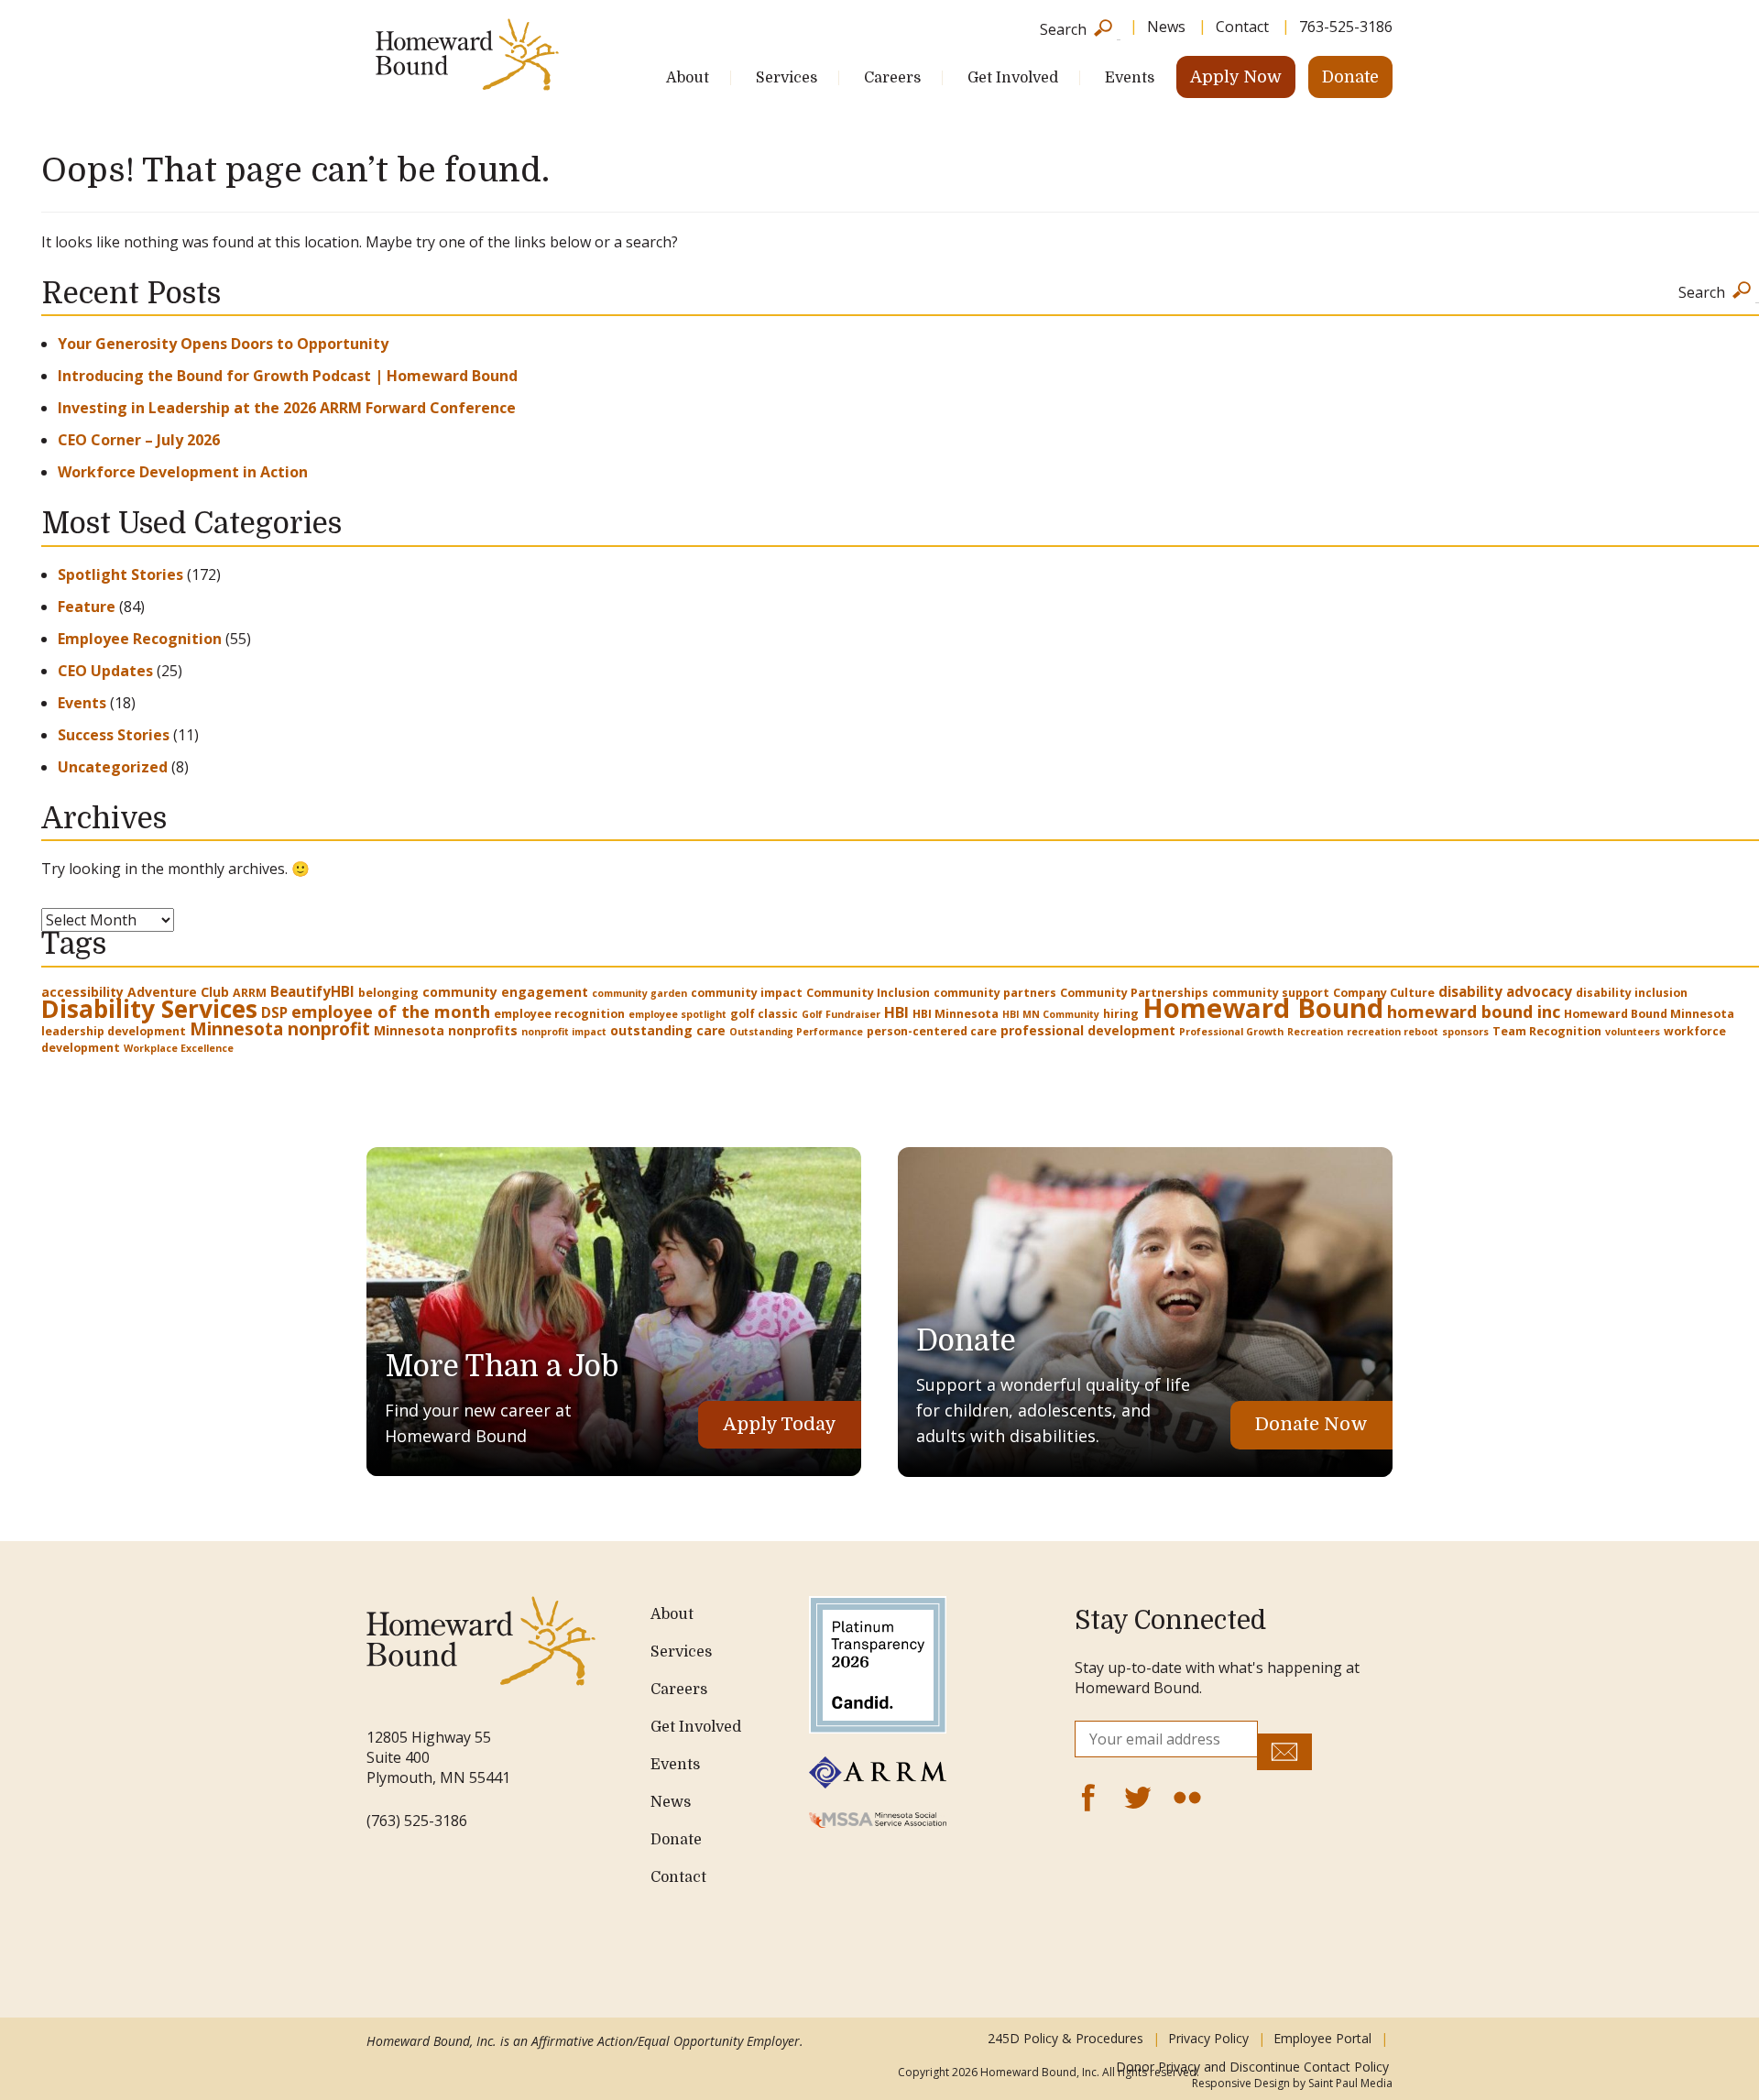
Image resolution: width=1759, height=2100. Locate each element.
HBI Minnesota (956, 1014)
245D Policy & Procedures (1065, 2038)
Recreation (1315, 1032)
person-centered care (932, 1031)
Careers (892, 78)
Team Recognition (1547, 1031)
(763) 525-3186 (417, 1821)
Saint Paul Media (1350, 2083)
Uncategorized (113, 767)
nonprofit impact (564, 1032)
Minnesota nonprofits (446, 1030)
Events (1130, 78)
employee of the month (391, 1011)
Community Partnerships (1134, 993)
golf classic (764, 1014)
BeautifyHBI (312, 991)
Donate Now (1311, 1424)
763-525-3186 (1346, 27)
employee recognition (559, 1014)
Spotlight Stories (120, 574)
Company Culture (1384, 993)
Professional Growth (1231, 1032)
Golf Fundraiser (841, 1014)
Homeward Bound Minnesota (1649, 1014)
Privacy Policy (1208, 2038)
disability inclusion (1632, 993)
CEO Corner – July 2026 (139, 440)
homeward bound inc (1474, 1011)
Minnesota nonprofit (280, 1028)
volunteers (1633, 1032)
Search (1063, 28)
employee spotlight (677, 1014)
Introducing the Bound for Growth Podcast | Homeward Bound (288, 376)
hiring (1121, 1014)
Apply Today (780, 1424)
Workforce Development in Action (183, 472)
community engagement (505, 992)
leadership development (114, 1031)
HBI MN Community (1051, 1014)
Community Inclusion (868, 993)
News (1166, 27)
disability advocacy (1505, 991)
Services (787, 78)
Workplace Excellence (179, 1048)
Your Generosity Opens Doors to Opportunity (223, 344)
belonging (388, 993)
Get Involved (1013, 78)
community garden (639, 993)
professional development (1088, 1030)
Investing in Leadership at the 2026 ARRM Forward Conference (287, 408)
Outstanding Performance (796, 1032)
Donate (1350, 77)
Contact (1242, 27)
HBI (896, 1012)
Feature (87, 607)
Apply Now (1236, 77)
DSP (274, 1012)
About (688, 78)
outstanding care (668, 1030)
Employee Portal (1322, 2038)
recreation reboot (1393, 1032)
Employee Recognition (140, 639)
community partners (995, 993)
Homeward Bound (1263, 1008)
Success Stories (114, 735)
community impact (747, 993)
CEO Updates (105, 671)
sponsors (1465, 1032)
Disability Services (149, 1009)
